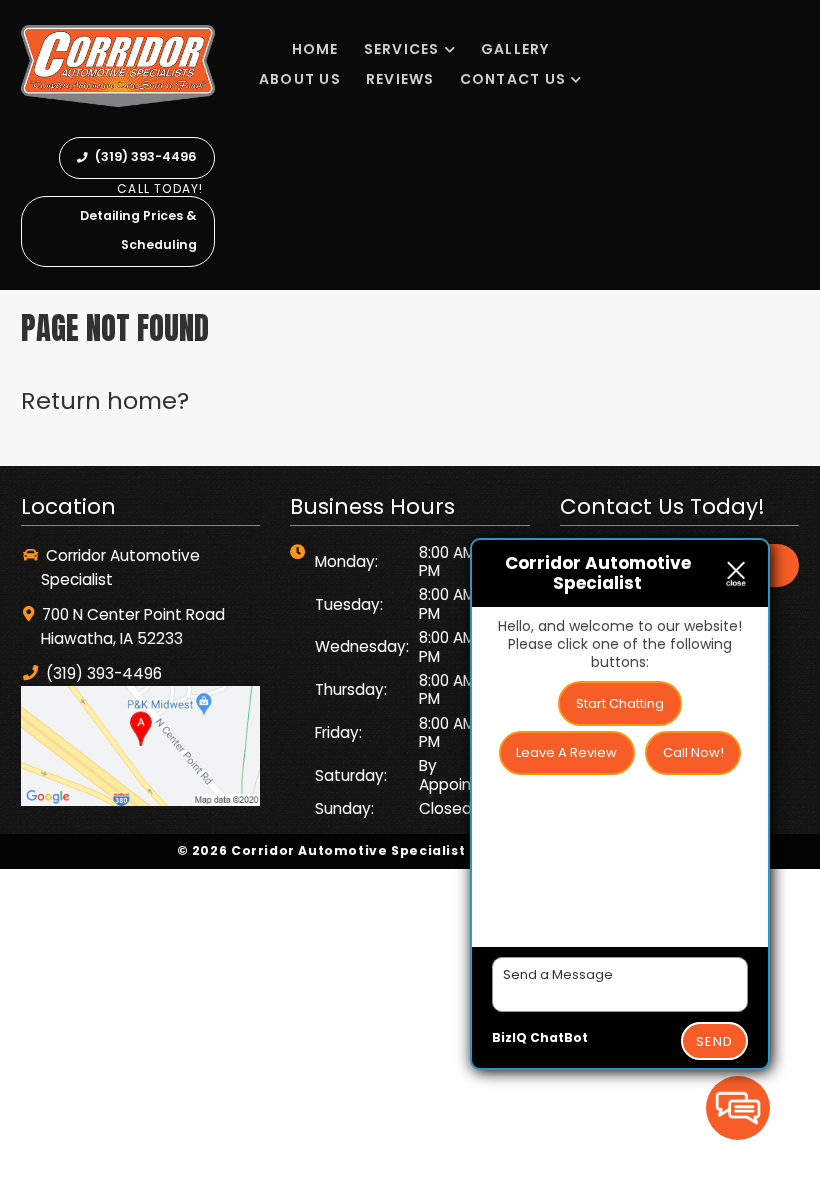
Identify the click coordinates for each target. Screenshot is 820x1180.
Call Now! (693, 752)
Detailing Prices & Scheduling (138, 230)
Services (402, 49)
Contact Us (513, 79)
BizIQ (509, 1037)
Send (714, 1041)
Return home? (105, 400)
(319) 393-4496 (144, 156)
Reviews (400, 79)
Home (315, 49)
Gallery (515, 49)
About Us (300, 79)
